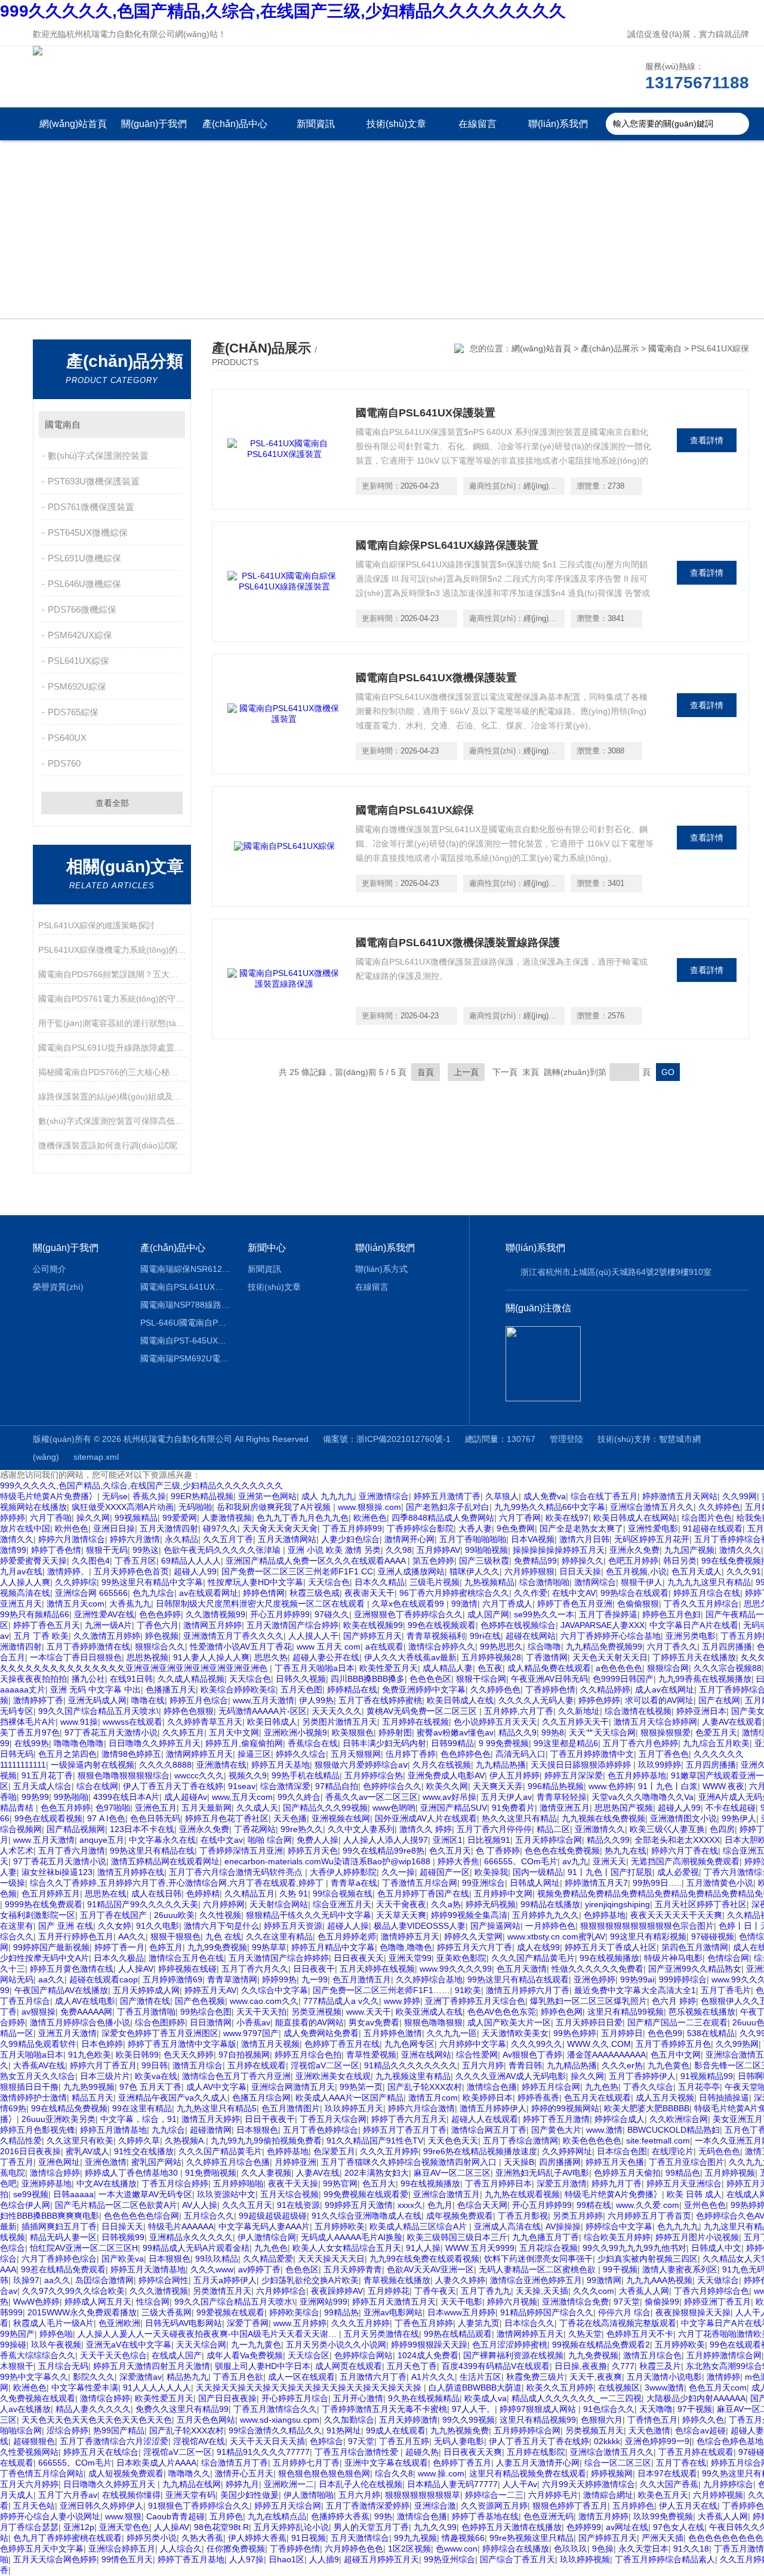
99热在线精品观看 (458, 2334)
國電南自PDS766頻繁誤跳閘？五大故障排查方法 (112, 974)
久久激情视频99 (215, 1614)
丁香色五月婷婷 (424, 2323)
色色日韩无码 (155, 1818)
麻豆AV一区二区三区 (452, 2173)
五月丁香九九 (486, 2291)
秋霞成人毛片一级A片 (53, 2323)
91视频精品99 (707, 2076)
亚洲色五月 (156, 1808)
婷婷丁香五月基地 (191, 2559)
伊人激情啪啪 (309, 2495)
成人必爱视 (678, 1872)
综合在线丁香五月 (604, 1496)
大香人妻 (475, 1528)
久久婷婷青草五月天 (205, 1722)
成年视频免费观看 (460, 2216)
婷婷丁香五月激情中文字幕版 (182, 2044)
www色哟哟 (394, 1808)
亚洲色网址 (59, 2162)
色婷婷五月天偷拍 (627, 2173)
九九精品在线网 (192, 2484)
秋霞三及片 (660, 2366)
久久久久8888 (165, 1765)
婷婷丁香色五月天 (47, 1625)
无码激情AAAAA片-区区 (263, 1711)
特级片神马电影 (673, 1958)
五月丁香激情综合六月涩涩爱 (114, 2441)
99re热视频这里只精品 (532, 2538)
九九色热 (602, 2087)
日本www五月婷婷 (461, 2312)
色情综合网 (728, 1958)
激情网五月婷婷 (212, 1625)
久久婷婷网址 (567, 2151)
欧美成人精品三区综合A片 (419, 2226)
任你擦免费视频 (236, 2549)
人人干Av (520, 2484)
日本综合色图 (622, 2151)
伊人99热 (316, 1700)
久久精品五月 (249, 1894)
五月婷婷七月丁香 (306, 2463)
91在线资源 (298, 2205)
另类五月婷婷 (578, 2216)
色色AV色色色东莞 (502, 2012)
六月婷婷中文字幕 (473, 2044)
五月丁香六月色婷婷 (640, 1743)
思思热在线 (106, 1894)
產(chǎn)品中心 (235, 124)
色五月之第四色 (67, 1754)
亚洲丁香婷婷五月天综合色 (475, 2001)
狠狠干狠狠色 (175, 1936)
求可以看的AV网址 (659, 1700)
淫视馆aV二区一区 (325, 2065)
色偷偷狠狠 (638, 1604)
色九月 (440, 2205)
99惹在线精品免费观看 (63, 2269)
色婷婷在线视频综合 (518, 1625)
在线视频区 (619, 2387)
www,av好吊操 (449, 1797)
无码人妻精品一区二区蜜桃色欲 (538, 2269)
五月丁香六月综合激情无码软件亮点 (237, 1872)
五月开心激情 (358, 2398)
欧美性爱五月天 (389, 1668)
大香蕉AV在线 (39, 2065)
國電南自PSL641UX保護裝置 (426, 413)
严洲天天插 (663, 2538)
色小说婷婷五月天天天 (495, 1722)
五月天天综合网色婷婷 (55, 2559)
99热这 (146, 1550)
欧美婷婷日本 (488, 2098)
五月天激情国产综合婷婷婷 (279, 1958)
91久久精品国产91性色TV (375, 2141)
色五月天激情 (522, 1969)
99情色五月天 (127, 2559)
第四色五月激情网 (695, 1947)
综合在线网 (97, 1786)
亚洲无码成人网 (97, 1700)
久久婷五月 (183, 1732)
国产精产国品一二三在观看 (677, 2022)
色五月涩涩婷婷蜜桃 (510, 2345)
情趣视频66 (463, 2538)
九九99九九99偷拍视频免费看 (266, 2141)
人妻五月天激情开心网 (538, 2463)
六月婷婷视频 (718, 2495)
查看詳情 (707, 440)
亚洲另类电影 (691, 1636)
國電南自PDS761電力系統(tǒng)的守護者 (112, 999)
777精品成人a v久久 (341, 2001)
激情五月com (433, 2098)
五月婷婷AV (438, 1550)
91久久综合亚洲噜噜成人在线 (366, 2216)
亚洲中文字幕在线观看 (386, 2463)
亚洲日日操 (114, 1528)
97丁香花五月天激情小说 (111, 1732)
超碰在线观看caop (104, 1979)
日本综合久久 (529, 2323)
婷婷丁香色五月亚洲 (575, 1604)
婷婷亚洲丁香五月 (717, 2302)
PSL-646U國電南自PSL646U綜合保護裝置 (185, 1323)
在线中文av (222, 1840)
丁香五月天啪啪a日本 (315, 1668)
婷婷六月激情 (135, 1539)
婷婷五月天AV (210, 1990)
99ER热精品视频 (202, 1496)
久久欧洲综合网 (679, 2119)
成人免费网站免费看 (321, 2033)
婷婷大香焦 (458, 1861)
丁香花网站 (255, 1829)
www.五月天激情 (44, 1840)
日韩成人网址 (535, 1883)
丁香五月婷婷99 (352, 1528)
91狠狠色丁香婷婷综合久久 (199, 2506)
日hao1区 (286, 2559)
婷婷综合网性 (164, 2280)
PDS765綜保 (73, 712)
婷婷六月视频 (512, 2302)
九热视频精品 (489, 1582)
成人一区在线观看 (301, 2377)
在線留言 (478, 124)
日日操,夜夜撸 (581, 2366)
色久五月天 (450, 1851)
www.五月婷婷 (300, 2323)
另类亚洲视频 (316, 2012)
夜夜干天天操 (293, 2183)
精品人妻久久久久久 (93, 2409)
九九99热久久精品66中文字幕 (550, 1507)
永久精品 (181, 1539)
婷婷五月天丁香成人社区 (611, 1947)
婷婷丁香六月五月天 (409, 2119)
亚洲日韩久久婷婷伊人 (101, 2506)
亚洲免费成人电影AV (446, 1775)
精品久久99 (608, 1840)
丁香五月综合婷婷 (175, 2183)
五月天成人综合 (42, 1786)
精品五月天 (93, 2098)
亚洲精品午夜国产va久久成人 (173, 2098)
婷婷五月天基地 (281, 1765)
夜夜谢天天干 (369, 1593)
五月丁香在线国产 (115, 1915)
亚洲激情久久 (600, 1829)
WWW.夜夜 (723, 1786)
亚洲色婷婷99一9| (658, 2441)
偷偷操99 (662, 2302)
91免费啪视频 (211, 2173)
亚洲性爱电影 (653, 1528)
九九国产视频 (689, 1550)
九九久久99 (435, 2527)
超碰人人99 (195, 1571)
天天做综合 (718, 2280)
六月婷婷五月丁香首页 (649, 2216)
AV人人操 (200, 2205)
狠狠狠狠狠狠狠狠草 (423, 2495)
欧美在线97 (567, 1518)
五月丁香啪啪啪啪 (473, 1539)
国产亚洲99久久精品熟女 (695, 1969)
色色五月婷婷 (66, 1808)
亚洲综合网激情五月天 (293, 2087)
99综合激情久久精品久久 (275, 2430)
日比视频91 (489, 1840)
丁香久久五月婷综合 (701, 1604)
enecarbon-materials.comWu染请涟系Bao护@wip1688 (329, 1861)
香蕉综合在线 (313, 1743)
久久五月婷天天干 (575, 1722)
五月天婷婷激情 (408, 2420)
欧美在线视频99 (373, 1625)
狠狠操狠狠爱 (666, 1732)
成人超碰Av (186, 1797)
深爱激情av (141, 2377)
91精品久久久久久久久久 (411, 2065)
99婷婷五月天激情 (359, 2205)
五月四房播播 (727, 1647)
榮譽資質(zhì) (58, 1287)
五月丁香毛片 (726, 1990)
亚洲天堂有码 (190, 2495)
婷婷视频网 (612, 2473)
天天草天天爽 (401, 1915)
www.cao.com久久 (264, 2001)
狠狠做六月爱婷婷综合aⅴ (361, 1765)
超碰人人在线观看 (485, 2119)
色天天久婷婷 (189, 2055)
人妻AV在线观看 (732, 1722)
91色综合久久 (609, 2409)
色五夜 (490, 1668)
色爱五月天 (716, 1732)
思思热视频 (147, 1657)
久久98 (399, 1550)
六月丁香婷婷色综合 (59, 2259)
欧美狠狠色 (353, 1732)
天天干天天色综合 (113, 2355)
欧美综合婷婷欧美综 (238, 1689)
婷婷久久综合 (301, 1754)
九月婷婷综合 (728, 2484)
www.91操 (79, 1722)
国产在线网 (719, 1700)
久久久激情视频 (159, 2291)
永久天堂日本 (643, 2549)
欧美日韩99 (137, 2055)
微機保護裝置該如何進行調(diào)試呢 (108, 1145)
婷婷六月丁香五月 (103, 2065)
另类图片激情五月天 (340, 1722)
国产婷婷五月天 (372, 1636)
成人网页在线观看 (349, 2366)
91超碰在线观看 (713, 1528)
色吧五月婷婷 (633, 1561)
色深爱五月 (334, 2151)
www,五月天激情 (264, 1700)
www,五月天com (242, 1797)
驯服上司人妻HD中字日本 (263, 2366)
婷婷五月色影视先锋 (38, 2130)
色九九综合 (153, 1593)
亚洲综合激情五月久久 (652, 1507)
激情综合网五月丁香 (489, 2130)
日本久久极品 (119, 1958)
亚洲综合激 (435, 2506)
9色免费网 (516, 1528)
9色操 (603, 2549)
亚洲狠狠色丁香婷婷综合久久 (408, 1614)
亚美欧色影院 (461, 1958)
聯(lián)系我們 (558, 124)
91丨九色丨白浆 (668, 1786)
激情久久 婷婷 (426, 1829)
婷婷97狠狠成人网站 (539, 2409)
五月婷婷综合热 (374, 1775)
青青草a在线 (354, 1883)
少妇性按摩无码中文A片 (44, 1958)
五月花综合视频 (549, 2248)
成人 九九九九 (328, 1496)
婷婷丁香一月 (119, 1947)
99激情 (464, 1604)
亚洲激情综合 (384, 1496)
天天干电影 (461, 2302)
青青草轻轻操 (562, 1797)
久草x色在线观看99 (409, 1604)
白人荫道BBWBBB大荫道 (475, 2387)
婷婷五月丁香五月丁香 (405, 2130)
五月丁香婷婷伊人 (642, 2076)
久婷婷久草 (139, 2141)
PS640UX (67, 738)
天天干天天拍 (261, 2012)
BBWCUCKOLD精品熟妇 (674, 2130)
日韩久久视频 (301, 1679)
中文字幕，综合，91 (138, 2119)
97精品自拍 (337, 1786)
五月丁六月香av (68, 2495)
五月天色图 (301, 1689)
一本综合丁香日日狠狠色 (76, 1657)
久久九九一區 (452, 2033)
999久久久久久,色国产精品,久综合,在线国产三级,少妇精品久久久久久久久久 (283, 11)
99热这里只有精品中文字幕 (152, 1582)
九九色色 (271, 2248)
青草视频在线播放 (397, 2280)
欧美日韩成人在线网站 (635, 1518)
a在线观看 (384, 1647)
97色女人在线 (679, 2527)
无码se (115, 1496)
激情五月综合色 (652, 2355)
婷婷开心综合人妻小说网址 (50, 2516)
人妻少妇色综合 (350, 1539)
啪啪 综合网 (270, 1840)
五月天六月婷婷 (29, 2484)
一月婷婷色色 (550, 1926)
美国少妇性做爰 (249, 2495)
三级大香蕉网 (167, 2312)
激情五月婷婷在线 (131, 1872)
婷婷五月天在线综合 (101, 2452)
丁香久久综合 (648, 2087)
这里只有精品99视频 (626, 2012)
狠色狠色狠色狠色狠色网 (324, 2473)
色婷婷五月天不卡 (640, 2334)
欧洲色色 (370, 1518)
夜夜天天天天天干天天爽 (676, 1915)
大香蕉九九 (130, 1604)
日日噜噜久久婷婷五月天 (155, 1743)
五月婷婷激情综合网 (724, 2355)
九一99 (315, 1979)
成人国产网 (488, 1614)
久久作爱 (531, 1593)
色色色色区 (430, 1679)
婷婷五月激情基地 (113, 2130)
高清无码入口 (520, 1754)
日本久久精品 (380, 1582)
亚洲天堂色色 (124, 2527)
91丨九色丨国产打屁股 (610, 1872)
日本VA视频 (533, 1539)
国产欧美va (123, 2259)
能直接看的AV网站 (309, 2022)
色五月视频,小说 (636, 1571)
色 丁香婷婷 (498, 1851)
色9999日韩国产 (623, 1679)
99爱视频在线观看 (230, 2312)
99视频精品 (136, 1518)
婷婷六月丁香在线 (685, 1851)
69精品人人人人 (191, 1561)
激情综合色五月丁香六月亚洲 (236, 2076)
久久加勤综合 (349, 2420)
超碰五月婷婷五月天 (381, 2559)
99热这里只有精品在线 (152, 1851)
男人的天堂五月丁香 (371, 2527)
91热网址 (344, 2430)
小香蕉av (253, 2022)
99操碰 (13, 2345)
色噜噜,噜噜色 (406, 1947)
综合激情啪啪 (544, 1582)
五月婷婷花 (389, 2291)
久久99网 (740, 1496)
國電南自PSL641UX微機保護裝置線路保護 (458, 943)
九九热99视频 (89, 2087)
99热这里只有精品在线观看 (518, 1979)
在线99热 (32, 1743)
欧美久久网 (447, 1786)
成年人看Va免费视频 (245, 2355)
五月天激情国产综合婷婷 (292, 1625)
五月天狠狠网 (356, 1754)
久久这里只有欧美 (80, 2141)
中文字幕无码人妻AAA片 (264, 2226)
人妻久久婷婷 (460, 2280)
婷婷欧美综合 (294, 2312)
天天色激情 (649, 2430)
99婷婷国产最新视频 (51, 1947)
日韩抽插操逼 (724, 2098)
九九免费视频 (593, 2355)
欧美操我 (491, 1872)
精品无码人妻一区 (63, 2237)
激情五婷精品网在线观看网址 (165, 1861)
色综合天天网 (482, 2205)
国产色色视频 (200, 2001)
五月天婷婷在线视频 (377, 1969)
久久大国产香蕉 (669, 2484)
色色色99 (665, 2033)
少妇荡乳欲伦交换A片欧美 (310, 2280)
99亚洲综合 (483, 1883)
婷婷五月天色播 (615, 2162)
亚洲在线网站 (426, 2055)
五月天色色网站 (206, 2420)
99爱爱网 (180, 1518)
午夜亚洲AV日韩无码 (549, 1679)
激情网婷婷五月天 (199, 1754)
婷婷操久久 (583, 1561)
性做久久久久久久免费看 (597, 1969)
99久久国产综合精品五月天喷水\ (98, 1711)
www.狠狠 (123, 2516)
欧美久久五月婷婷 (560, 2387)
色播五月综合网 (261, 2098)
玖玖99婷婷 (660, 1765)
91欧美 (468, 1990)
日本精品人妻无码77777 (452, 2484)
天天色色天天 (453, 2141)
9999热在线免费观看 (44, 1904)
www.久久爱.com (648, 2205)
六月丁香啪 (51, 1518)
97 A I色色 (106, 1818)
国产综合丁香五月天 (517, 2559)
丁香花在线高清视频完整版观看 (618, 2323)
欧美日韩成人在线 (460, 1700)
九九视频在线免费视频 (603, 1818)
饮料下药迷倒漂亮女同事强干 (538, 2259)
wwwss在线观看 (133, 1722)
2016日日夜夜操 (30, 2151)
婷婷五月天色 (313, 1851)
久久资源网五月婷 (494, 2506)
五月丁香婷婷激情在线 (88, 1647)
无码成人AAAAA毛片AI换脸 (352, 2237)
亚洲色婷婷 (594, 1979)
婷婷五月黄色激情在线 (72, 1969)
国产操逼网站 (495, 1926)
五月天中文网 (234, 1732)
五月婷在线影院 (536, 2452)
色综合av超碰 (700, 2430)
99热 (383, 2516)
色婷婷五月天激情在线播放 (512, 2527)
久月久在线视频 (442, 1765)
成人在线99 (538, 1947)
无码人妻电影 (459, 2441)
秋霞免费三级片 (535, 2377)
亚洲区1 (448, 1840)
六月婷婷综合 (281, 2291)
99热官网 (340, 2183)
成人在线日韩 (156, 1894)
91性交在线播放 (144, 2151)
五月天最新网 (207, 1808)
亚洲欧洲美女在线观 (333, 2076)
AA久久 (132, 1936)
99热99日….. (657, 1883)
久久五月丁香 (228, 1539)
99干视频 (620, 2269)
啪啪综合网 (21, 2430)
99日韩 (155, 2065)
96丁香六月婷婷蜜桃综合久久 (454, 1593)
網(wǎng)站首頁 (73, 124)
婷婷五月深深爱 (574, 1775)
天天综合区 (309, 2355)
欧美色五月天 (663, 2495)
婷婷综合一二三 (494, 2495)
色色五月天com (718, 2387)
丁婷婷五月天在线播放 (694, 1657)
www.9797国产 (251, 2033)
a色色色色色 (619, 1668)
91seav (242, 1786)
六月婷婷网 (224, 1904)
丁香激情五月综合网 (420, 1883)
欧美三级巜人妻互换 (667, 1829)
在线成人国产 (177, 2355)
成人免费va (545, 1496)
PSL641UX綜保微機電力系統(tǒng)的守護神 (112, 950)
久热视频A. (185, 2141)
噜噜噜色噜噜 (79, 1743)
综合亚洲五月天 (342, 1904)
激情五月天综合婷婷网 (655, 1722)
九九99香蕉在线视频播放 (705, 1679)
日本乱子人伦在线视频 (361, 2484)
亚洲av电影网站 (393, 2312)
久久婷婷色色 (495, 1689)
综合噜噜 (544, 1647)
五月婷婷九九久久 (546, 1915)
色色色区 (302, 2269)
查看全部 (112, 803)
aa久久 (51, 1979)
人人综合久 (181, 2549)
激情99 (13, 1550)
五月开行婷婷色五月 (76, 1936)
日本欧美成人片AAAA (156, 2463)
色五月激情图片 (291, 2108)
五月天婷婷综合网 (549, 1840)
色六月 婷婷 (674, 2001)
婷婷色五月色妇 (671, 1614)
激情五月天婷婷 (211, 2119)
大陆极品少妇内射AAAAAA (696, 2398)
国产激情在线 (145, 2001)
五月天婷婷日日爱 (589, 2022)
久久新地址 (579, 1711)
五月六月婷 (483, 2065)
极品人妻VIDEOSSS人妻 (420, 1926)
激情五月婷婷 (603, 2516)
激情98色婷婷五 (131, 1754)
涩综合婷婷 (67, 2430)
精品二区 (553, 1829)
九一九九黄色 (256, 2345)
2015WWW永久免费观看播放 (82, 2312)
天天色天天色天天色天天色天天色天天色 (97, 2420)
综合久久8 (394, 2473)
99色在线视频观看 (442, 1625)
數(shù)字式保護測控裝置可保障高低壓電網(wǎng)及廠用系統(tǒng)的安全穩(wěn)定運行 (112, 1121)
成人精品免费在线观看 (549, 1668)
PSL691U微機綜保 (84, 558)
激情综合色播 (492, 2087)
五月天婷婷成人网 (146, 1990)
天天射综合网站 (279, 1904)
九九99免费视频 (217, 1947)
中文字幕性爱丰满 (85, 2387)
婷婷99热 (279, 1979)
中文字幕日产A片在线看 (694, 1625)
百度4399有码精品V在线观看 (496, 2366)
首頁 (426, 1072)
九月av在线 (21, 1571)
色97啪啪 (113, 1808)
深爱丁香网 (248, 2323)
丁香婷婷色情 (550, 1689)
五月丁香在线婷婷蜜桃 (380, 1700)
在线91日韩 (131, 1679)
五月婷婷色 (633, 2506)
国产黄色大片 (556, 2130)
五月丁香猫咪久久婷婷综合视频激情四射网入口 (410, 2162)
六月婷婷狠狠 (529, 1571)
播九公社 (88, 1679)
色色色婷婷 (160, 1614)
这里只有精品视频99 (538, 2420)
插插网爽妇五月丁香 (59, 2226)
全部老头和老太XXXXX (677, 1840)
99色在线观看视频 (48, 1818)
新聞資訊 (316, 124)
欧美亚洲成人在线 (429, 2012)
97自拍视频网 (244, 2055)
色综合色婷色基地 (730, 2441)
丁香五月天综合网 (333, 2119)
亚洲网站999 (324, 2302)
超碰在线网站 (531, 1636)
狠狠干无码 (107, 1550)
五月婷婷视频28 (491, 1657)
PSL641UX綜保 (78, 661)
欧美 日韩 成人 (694, 2194)
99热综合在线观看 (634, 1593)
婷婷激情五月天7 (596, 1883)
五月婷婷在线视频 (415, 1722)
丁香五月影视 (523, 2216)
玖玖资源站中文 (226, 2194)
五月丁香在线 (681, 2463)
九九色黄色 (668, 2065)
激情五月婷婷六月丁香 (528, 1990)
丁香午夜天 (435, 2291)
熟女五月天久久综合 (38, 2076)
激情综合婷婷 (55, 2173)
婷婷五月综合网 (551, 2087)
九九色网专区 (409, 2044)
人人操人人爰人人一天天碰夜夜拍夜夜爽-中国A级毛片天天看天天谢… (208, 2334)
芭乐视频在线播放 (702, 2012)
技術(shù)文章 (396, 124)
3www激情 (664, 2387)
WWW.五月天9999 (480, 2248)
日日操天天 (122, 2226)
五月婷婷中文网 (503, 1894)
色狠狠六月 (602, 2420)
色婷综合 (326, 2441)
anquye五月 (102, 1840)
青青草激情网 (232, 1979)
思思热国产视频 (624, 1808)
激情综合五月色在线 (186, 1958)
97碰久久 (332, 1614)
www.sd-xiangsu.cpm (280, 2420)
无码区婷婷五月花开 (652, 1539)
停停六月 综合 (624, 2312)
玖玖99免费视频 (663, 2516)
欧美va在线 (156, 2076)
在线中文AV (574, 1593)
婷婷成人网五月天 (98, 2302)
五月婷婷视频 (730, 2173)
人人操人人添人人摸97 (386, 1840)
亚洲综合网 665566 (91, 1593)
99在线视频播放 (609, 1958)
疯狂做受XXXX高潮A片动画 (123, 1507)
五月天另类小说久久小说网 (336, 2345)
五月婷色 (226, 2516)
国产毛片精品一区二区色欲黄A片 (116, 2205)
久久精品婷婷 (605, 1689)
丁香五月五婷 (404, 2441)
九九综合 (168, 2130)
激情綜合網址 (608, 2495)
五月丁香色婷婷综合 (321, 2130)
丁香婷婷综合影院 (420, 1528)
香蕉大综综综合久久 (38, 2355)
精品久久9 (517, 1732)
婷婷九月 (242, 2484)
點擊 (170, 424)
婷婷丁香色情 (56, 1550)
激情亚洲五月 (565, 1808)
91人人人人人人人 (157, 2387)
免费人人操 (318, 1840)
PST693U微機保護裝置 (94, 481)
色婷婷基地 (605, 1915)
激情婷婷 (723, 2377)
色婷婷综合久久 (392, 1786)
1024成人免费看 (428, 2355)
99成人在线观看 (396, 2430)
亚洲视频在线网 (341, 1818)
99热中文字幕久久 (34, 2377)
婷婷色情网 (264, 1593)
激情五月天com (76, 1604)
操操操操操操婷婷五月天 (559, 1550)
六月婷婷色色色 (354, 2549)
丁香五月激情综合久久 (275, 2409)
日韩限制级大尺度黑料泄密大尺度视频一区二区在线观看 (261, 1604)
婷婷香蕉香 (538, 2098)
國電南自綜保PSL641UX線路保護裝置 (447, 545)
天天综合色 (329, 1582)
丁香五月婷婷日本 (498, 2183)
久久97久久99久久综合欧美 (73, 2291)
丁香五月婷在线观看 (696, 2452)
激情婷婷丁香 (38, 1700)
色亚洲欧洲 (119, 2323)
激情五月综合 (198, 2065)
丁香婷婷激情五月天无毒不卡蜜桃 (384, 2409)
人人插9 (324, 2559)
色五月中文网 (676, 2055)
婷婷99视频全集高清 (469, 1915)
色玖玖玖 (571, 2549)
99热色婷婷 (575, 2033)
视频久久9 (248, 1775)
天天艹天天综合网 (602, 1732)
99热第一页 (361, 2087)
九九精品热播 (501, 1765)
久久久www (212, 2269)
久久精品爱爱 (268, 2259)
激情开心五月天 (244, 2473)
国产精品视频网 (76, 1829)
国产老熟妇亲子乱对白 (448, 1507)
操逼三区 (254, 1754)
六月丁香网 (520, 1518)
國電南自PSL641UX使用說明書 (185, 1287)
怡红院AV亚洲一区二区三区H (84, 2248)
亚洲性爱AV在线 (104, 1614)
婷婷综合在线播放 (516, 2549)
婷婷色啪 (56, 2334)
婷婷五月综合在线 (707, 1593)
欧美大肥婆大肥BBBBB (647, 2108)
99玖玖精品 (217, 2259)
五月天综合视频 (289, 2194)
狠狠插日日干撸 (29, 2087)
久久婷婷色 (719, 1507)
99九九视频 (415, 2538)
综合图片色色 (707, 1518)
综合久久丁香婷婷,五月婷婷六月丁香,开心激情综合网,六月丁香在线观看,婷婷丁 (178, 1883)
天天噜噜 (656, 2409)
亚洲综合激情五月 (446, 2194)
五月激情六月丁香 (373, 2377)
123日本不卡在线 (142, 1829)
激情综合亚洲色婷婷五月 (536, 2280)
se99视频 (31, 2194)
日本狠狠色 (257, 2130)
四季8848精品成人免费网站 (443, 1518)
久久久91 (744, 1571)
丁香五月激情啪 (146, 2012)
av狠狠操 (38, 2012)
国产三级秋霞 (484, 1561)
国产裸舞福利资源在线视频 (513, 2355)
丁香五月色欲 (238, 2377)
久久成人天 (257, 1808)
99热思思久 (501, 1647)
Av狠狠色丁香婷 (532, 2055)
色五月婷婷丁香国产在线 (423, 1894)
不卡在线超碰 (731, 1808)
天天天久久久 (337, 1711)
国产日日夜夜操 (227, 2398)
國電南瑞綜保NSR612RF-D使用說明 (185, 1269)
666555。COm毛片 (521, 1861)
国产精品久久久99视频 (325, 1808)
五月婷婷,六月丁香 (519, 1711)
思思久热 (271, 1657)
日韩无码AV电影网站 (184, 2323)
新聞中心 (267, 1248)
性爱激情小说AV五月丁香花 (241, 1647)
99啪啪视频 (486, 1550)
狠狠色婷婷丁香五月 (570, 2506)
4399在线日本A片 (126, 1797)
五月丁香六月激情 (72, 1851)
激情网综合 (595, 1582)
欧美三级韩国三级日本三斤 (457, 2237)
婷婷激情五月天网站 (680, 1496)
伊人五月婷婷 (515, 1775)
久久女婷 (115, 1926)
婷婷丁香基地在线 (485, 2516)
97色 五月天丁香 (150, 2087)
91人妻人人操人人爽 (211, 1657)
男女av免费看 (374, 2022)
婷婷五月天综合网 (288, 2506)
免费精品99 (535, 1561)
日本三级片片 (105, 2076)
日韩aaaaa (73, 2194)
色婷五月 (166, 1947)
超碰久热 (422, 2452)
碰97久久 (220, 1528)
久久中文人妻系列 (361, 1829)
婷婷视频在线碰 (187, 1969)
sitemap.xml (96, 1457)
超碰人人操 (348, 1926)
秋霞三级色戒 (315, 1593)
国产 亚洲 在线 (66, 1926)
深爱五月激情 (562, 2183)
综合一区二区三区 (618, 2463)
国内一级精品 (538, 1872)
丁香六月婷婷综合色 (711, 2291)
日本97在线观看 (667, 2473)
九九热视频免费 (460, 2430)
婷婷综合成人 (620, 2119)
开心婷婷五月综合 (295, 2398)
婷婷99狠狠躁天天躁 (429, 2345)
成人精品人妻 (448, 1668)
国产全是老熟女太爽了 (581, 1528)
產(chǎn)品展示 (610, 348)
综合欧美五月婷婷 (617, 2237)
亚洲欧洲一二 (289, 2484)
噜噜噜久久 (189, 2473)
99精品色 (683, 2173)
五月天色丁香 (412, 2366)
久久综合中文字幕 (275, 1990)
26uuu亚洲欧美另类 (58, 2119)
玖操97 (26, 2280)
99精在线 (594, 2205)
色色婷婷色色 (466, 1754)
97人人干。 (473, 2409)
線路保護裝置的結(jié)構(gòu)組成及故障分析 (112, 1097)
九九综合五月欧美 (716, 1743)
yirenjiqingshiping (617, 1904)
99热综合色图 (206, 2012)
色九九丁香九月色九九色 (303, 1518)
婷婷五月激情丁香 (447, 1496)
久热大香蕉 (202, 2538)
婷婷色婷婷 (599, 1700)
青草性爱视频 (371, 2055)
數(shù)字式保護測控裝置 (98, 455)
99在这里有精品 (142, 2108)
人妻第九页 (479, 2323)
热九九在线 (626, 1851)
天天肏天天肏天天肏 (280, 1528)
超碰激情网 (211, 2130)
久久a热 (446, 1904)
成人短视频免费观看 (126, 2473)
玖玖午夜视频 (56, 2345)
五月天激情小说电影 (664, 2377)
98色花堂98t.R (221, 2527)
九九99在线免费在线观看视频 (424, 2259)
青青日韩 (525, 2065)
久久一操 (398, 1872)
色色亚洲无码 (549, 2516)
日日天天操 (580, 1571)
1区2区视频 (409, 2549)
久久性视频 (220, 1915)
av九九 (575, 1861)
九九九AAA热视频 (659, 2280)
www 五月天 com (329, 1647)
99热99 (35, 1797)
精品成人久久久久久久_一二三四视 (577, 2398)
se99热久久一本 (544, 1614)
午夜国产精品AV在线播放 (61, 1990)
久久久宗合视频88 (728, 1668)
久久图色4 (91, 1561)
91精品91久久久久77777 (263, 2452)
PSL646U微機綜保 (84, 584)
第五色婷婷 (433, 1561)
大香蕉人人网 (644, 2291)
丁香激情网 (547, 1657)
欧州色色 (72, 1528)
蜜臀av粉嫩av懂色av (455, 1732)
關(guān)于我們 (154, 124)
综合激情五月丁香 (235, 2463)
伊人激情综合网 (267, 2237)
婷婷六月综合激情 (421, 2108)
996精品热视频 (556, 1786)
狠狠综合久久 (160, 1647)
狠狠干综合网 (481, 1679)
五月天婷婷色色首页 (131, 1571)
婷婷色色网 (562, 2012)
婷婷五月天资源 (293, 1926)
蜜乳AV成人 (87, 2151)
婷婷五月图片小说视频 (697, 2237)
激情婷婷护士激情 (33, 2098)
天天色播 (290, 1818)
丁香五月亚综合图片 (686, 2162)
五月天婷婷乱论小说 (291, 2527)
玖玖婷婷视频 (585, 2559)
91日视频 (309, 2538)
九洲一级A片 (108, 1625)
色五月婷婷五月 (51, 1894)
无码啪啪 (195, 1507)
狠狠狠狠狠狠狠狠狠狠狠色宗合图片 (647, 1926)
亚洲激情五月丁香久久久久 (233, 1636)
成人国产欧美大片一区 (509, 2022)
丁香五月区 (135, 1561)
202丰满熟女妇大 (377, 2173)
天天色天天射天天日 (610, 1657)
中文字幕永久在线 (162, 1840)
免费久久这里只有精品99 (182, 2409)
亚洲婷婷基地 (47, 2183)
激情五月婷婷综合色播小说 (80, 2022)
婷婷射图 (395, 1732)
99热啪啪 (71, 1797)
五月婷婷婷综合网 (527, 2430)
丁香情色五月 (652, 2420)
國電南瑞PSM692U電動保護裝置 (185, 1358)
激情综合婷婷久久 (442, 1647)
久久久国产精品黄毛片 (533, 1958)
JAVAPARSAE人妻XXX (603, 1625)
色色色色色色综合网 (141, 2216)
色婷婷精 (203, 1894)
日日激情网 (211, 2022)
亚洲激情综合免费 (575, 2302)
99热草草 (269, 1947)
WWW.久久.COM (599, 2044)
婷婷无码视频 (491, 1904)
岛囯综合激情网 (104, 2280)
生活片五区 (480, 2377)
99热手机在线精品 (306, 1775)
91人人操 (423, 2248)
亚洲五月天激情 (67, 2033)
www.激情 (604, 2130)
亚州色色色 (705, 2205)
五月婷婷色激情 (393, 2033)
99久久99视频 (469, 2420)
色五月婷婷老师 (347, 1936)
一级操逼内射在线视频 (93, 1765)
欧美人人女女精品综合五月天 (347, 2248)
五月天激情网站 (287, 1539)
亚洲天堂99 (410, 1958)
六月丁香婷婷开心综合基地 (611, 1636)
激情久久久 (740, 1550)
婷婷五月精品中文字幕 (333, 1947)
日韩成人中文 (716, 2248)
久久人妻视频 (266, 2173)
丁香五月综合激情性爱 (358, 2452)
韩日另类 (680, 1561)
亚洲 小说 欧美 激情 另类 (334, 1550)
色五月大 (379, 2183)
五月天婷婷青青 (353, 2269)
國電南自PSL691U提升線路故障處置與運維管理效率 (112, 1048)
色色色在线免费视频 (562, 1851)
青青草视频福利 (436, 1636)
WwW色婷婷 (36, 2302)
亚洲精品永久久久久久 (191, 2237)
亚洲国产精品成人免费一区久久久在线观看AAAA (317, 1561)
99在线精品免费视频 (69, 2108)
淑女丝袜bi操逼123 (57, 1872)
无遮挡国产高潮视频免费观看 (685, 1861)
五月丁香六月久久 (255, 1969)
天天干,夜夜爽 (596, 2377)
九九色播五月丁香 (546, 2237)
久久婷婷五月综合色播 (228, 2162)
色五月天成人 (697, 1571)
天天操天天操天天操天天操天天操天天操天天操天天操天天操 (310, 2387)
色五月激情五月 (362, 1979)
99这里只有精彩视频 (648, 1936)
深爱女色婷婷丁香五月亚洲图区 (160, 2033)
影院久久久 (94, 2377)
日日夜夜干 (314, 1969)
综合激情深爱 (285, 1786)
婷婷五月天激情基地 (148, 2269)
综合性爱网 (477, 2055)
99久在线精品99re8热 (383, 1851)
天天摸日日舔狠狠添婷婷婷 (582, 1765)
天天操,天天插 (542, 2291)
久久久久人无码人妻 (536, 1700)
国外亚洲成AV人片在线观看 (426, 1818)
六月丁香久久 (672, 1647)
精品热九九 (187, 2377)
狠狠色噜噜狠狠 (433, 2022)
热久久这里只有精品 (519, 1818)
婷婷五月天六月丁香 (475, 1947)
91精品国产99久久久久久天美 (143, 1904)
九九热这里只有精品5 (217, 2108)
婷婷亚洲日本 (701, 1711)
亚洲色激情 (106, 2162)
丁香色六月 (158, 1625)
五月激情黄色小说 (720, 1883)
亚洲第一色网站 (267, 1496)
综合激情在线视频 (638, 1711)
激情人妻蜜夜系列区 (680, 2269)
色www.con (457, 2549)
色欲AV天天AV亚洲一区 (430, 2269)
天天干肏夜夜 (401, 1904)
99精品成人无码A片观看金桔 (196, 2248)
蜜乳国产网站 (156, 2162)
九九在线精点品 (277, 2516)
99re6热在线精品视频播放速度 (480, 2151)
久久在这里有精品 (279, 1936)
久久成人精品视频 (191, 1679)
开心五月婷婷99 (280, 1614)
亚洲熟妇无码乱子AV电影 (542, 2173)
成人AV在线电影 (85, 2001)
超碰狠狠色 (34, 2441)
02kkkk (607, 2441)
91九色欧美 (90, 2055)
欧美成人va (486, 2398)
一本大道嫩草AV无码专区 (145, 2194)
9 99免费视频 (504, 1743)
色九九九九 (678, 2226)
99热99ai (637, 1979)
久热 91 (294, 1894)
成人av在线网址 (665, 1689)
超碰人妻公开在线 (326, 1657)
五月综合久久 (209, 2216)
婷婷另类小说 (152, 2538)
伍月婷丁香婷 (411, 1754)
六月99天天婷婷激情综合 (589, 2484)
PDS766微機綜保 (82, 609)
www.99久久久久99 (456, 1969)
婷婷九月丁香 (617, 2183)
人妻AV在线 (318, 2173)
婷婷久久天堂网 (473, 1936)
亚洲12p (79, 2527)
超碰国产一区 (445, 1872)
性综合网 (153, 2302)
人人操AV (136, 1969)
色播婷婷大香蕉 (340, 2516)
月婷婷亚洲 (295, 2162)
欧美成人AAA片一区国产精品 (349, 2098)
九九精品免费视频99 (604, 1647)
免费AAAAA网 (86, 2012)
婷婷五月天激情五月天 (394, 2302)
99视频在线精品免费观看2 (601, 2345)
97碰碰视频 (713, 1936)
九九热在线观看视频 (522, 2194)
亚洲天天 (609, 1861)
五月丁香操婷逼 (608, 1614)
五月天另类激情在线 (381, 2334)
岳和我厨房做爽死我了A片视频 (275, 1507)
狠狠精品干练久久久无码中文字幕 (309, 1915)
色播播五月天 (171, 1689)
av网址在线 (627, 2527)
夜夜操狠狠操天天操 (693, 2312)
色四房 (722, 1829)
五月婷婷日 (622, 2033)
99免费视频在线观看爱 (366, 2194)
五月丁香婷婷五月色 (673, 2044)
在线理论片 (673, 2151)
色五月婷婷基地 (637, 1775)
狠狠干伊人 (642, 1582)
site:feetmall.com (658, 2141)
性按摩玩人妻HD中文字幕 (255, 1582)
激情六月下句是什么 (221, 1926)
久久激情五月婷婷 (107, 1636)
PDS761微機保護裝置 (91, 507)
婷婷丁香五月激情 (556, 2119)
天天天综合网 (201, 2345)
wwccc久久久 (199, 1775)
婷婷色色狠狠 (189, 1711)
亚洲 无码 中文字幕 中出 (95, 1689)
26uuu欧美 (174, 1915)
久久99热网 (737, 2044)
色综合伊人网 (25, 2205)
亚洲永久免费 (634, 1550)
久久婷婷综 (76, 1582)
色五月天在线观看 (597, 2098)
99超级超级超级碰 (273, 2216)
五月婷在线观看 (257, 2065)
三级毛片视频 (435, 1582)
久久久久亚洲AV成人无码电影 (511, 2076)
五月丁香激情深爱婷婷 (368, 2506)
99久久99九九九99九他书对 (634, 2248)
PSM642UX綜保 (80, 635)
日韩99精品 (452, 1743)
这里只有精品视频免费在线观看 (528, 2473)
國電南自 (63, 424)
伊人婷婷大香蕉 (257, 2538)
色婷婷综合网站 (363, 2355)
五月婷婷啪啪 (238, 2183)
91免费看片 (513, 1808)
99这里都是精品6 (566, 1743)
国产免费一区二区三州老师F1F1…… (381, 1990)
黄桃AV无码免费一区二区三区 (423, 1711)
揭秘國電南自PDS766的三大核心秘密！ (112, 1072)
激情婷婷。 (68, 1571)
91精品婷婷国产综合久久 (547, 2312)
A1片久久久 (433, 2377)
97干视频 (695, 2409)
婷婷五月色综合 (199, 1700)
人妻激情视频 (227, 1518)
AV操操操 (563, 2226)
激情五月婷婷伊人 (493, 2108)
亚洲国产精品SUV (454, 1808)
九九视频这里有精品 (413, 2076)
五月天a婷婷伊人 (225, 2280)
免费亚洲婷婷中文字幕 (424, 1689)
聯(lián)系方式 (381, 1269)
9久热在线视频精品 (424, 2398)
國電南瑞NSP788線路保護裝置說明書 (185, 1305)
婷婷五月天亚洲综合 (684, 2183)
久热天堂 (585, 2334)
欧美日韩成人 (272, 1722)
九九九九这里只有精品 (709, 1582)
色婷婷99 (584, 2527)
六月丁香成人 (507, 1604)
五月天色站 (34, 2506)
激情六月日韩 (584, 1539)
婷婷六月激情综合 (72, 1539)
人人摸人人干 (313, 1636)
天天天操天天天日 (331, 2259)
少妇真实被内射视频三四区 (648, 2259)
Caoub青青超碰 (175, 2516)
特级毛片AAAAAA (181, 2226)
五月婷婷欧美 (340, 2226)
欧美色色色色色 (592, 2141)
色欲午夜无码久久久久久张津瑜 (223, 1550)
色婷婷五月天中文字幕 (42, 2549)
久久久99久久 (537, 2044)
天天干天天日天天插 (267, 2441)
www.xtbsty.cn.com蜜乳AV (556, 1936)
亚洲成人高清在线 (507, 2226)
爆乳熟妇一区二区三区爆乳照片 (589, 2001)
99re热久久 (302, 1829)
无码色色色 (719, 2151)
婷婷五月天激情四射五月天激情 (152, 2366)
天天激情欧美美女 (515, 2033)
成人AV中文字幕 (216, 2087)
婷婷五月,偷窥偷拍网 (244, 1743)
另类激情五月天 (222, 2291)
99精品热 (341, 2312)
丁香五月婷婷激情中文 (592, 1754)
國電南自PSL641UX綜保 (415, 810)
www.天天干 (369, 2012)
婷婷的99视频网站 (565, 2108)
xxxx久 (410, 2205)
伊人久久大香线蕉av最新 (410, 1657)
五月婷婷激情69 (172, 1979)
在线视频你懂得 (131, 2495)
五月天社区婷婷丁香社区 (701, 1904)
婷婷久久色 (703, 2420)
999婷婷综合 (683, 1979)
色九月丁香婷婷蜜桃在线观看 (67, 2538)
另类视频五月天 (594, 2430)
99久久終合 (299, 1797)
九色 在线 (223, 1936)
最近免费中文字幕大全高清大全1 (635, 1990)
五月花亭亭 (699, 2087)
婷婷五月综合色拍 (308, 2055)
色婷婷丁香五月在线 (342, 2044)
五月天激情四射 (169, 1528)
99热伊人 (739, 1818)
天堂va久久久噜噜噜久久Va (643, 1797)
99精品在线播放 (550, 1904)
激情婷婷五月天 (410, 1936)
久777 (623, 2366)
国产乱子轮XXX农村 (425, 2087)
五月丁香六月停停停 (494, 1829)
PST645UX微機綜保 (88, 532)
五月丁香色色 (664, 1754)
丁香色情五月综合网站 (42, 2473)
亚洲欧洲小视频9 (295, 1732)
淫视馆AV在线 (199, 2441)
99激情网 (604, 2280)
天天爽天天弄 (498, 1786)
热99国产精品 (119, 2430)
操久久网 (93, 1518)
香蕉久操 (149, 1496)
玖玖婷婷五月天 (354, 2108)
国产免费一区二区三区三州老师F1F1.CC (297, 1571)
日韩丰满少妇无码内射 (384, 1743)
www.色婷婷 (611, 1786)
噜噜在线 (148, 1700)
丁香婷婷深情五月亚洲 (241, 1851)
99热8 (553, 1732)
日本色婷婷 (102, 2044)
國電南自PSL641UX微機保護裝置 (436, 678)
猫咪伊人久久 (475, 1571)
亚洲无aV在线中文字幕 (129, 2345)
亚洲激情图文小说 (683, 1818)
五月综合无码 (63, 2366)
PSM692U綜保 (77, 686)
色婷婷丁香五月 (462, 2463)
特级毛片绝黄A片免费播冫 (49, 1496)
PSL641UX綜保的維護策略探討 (96, 925)
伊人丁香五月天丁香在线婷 (173, 1786)
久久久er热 (622, 2065)
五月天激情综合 (360, 2538)
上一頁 (466, 1072)
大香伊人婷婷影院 (343, 1872)
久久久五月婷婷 (389, 2151)
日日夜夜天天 (359, 1958)
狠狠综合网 (668, 1668)
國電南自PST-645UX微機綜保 (185, 1340)
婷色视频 (162, 1636)
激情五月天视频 (270, 2044)
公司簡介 (50, 1269)
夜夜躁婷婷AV (337, 2291)
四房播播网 (560, 2162)
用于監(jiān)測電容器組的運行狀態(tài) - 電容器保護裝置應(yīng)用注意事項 (112, 1023)
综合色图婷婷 (160, 2022)
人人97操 (247, 2559)
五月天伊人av (506, 1797)
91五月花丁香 (47, 1775)
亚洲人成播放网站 (411, 1571)
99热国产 (17, 2334)
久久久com (594, 2291)
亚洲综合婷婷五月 (122, 2549)
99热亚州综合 (449, 2559)
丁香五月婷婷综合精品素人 (665, 2559)
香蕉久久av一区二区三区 (372, 1797)
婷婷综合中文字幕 (619, 2226)
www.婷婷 (402, 2001)
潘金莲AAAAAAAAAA (606, 2055)
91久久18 (691, 2549)
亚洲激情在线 (221, 1765)
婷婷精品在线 (352, 1689)
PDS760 (64, 763)
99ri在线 (485, 1636)
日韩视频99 (123, 2237)
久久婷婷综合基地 (429, 1979)
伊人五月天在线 (688, 2506)
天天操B (519, 2162)
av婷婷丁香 (259, 2269)
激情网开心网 (409, 1539)
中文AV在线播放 (107, 2183)
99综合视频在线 (343, 1894)
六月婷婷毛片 (553, 2495)
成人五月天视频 (665, 2098)
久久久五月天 (247, 2205)
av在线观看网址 (209, 1593)
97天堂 (627, 2302)
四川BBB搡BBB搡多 (368, 1679)
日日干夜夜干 (270, 2119)
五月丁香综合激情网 (520, 2141)
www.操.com (441, 2473)
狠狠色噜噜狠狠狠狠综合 (124, 1775)
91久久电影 (158, 1926)
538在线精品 (711, 2033)
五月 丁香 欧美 (41, 1636)
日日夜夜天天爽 (473, 2452)
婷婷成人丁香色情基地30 (133, 2173)
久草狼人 (502, 1496)
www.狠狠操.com (369, 1507)
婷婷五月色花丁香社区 (227, 1818)
